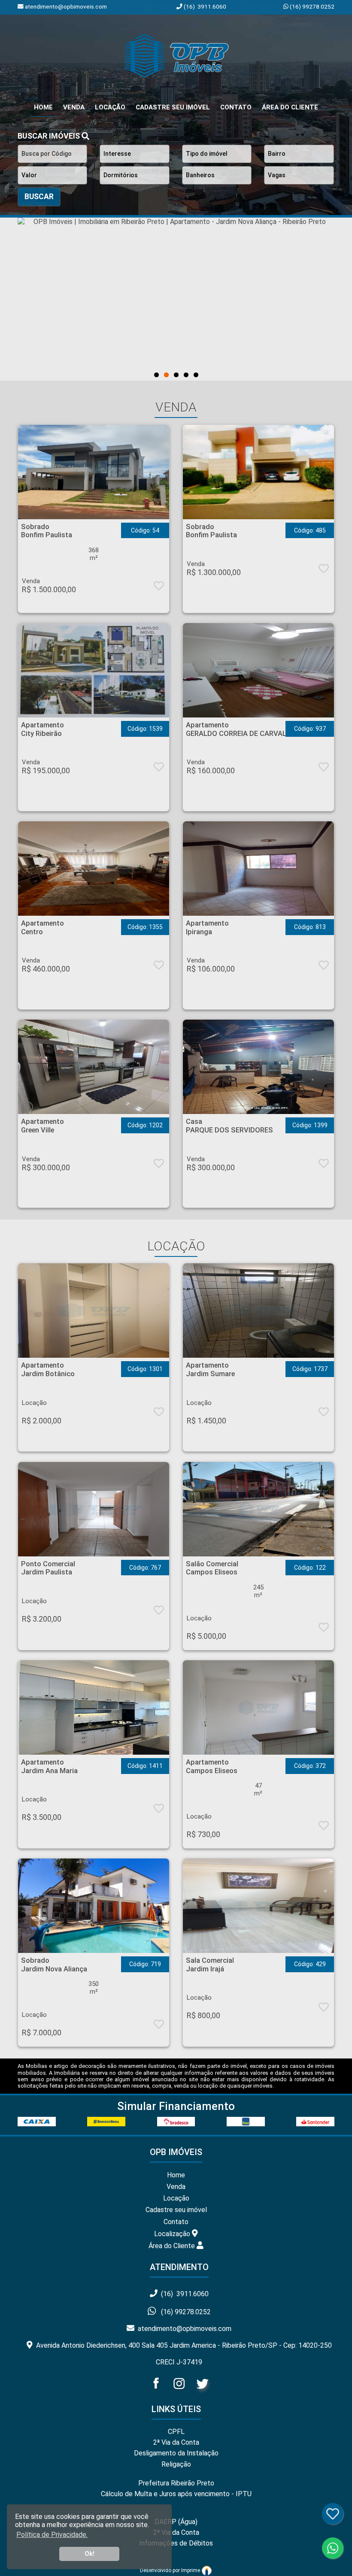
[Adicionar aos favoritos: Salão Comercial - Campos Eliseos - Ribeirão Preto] (324, 1629)
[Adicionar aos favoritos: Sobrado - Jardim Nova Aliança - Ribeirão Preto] (159, 2026)
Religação (176, 2464)
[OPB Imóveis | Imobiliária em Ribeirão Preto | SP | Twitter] (202, 2391)
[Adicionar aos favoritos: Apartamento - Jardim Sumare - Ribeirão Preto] (324, 1414)
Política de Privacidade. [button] (52, 2535)
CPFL (176, 2432)
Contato (236, 107)
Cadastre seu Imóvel (173, 107)
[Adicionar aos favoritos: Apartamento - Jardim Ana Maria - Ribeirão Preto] (159, 1810)
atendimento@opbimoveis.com (183, 2329)
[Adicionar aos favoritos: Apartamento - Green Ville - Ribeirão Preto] (159, 1165)
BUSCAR (39, 197)
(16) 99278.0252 (311, 6)
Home (176, 2175)
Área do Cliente (290, 107)
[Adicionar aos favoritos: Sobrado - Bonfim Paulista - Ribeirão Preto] (159, 587)
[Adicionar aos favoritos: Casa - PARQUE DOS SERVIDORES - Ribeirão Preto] (324, 1165)
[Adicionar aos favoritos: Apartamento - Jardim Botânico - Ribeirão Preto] (159, 1414)
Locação (110, 107)
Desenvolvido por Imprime (171, 2570)
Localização (173, 2233)
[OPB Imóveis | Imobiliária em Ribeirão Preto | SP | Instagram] (180, 2391)
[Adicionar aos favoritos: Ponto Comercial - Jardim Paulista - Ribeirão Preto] (159, 1612)
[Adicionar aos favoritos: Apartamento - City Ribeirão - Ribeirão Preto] (159, 769)
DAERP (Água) (176, 2522)
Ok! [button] (90, 2554)
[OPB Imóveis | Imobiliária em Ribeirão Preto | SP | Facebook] (157, 2391)
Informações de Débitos (176, 2543)
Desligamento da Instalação (176, 2453)
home (43, 107)
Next (304, 299)
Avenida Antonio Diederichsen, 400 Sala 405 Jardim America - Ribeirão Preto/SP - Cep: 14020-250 (182, 2345)
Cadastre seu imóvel (176, 2210)
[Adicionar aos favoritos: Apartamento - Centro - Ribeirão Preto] (159, 967)
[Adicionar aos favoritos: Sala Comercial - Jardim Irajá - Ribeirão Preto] (324, 2009)
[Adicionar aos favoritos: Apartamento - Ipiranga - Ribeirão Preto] (324, 967)
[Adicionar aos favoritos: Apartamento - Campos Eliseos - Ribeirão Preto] (324, 1827)
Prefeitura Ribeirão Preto (176, 2483)
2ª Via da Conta (176, 2442)
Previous (48, 299)
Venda (74, 107)
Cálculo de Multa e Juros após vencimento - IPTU (176, 2494)
